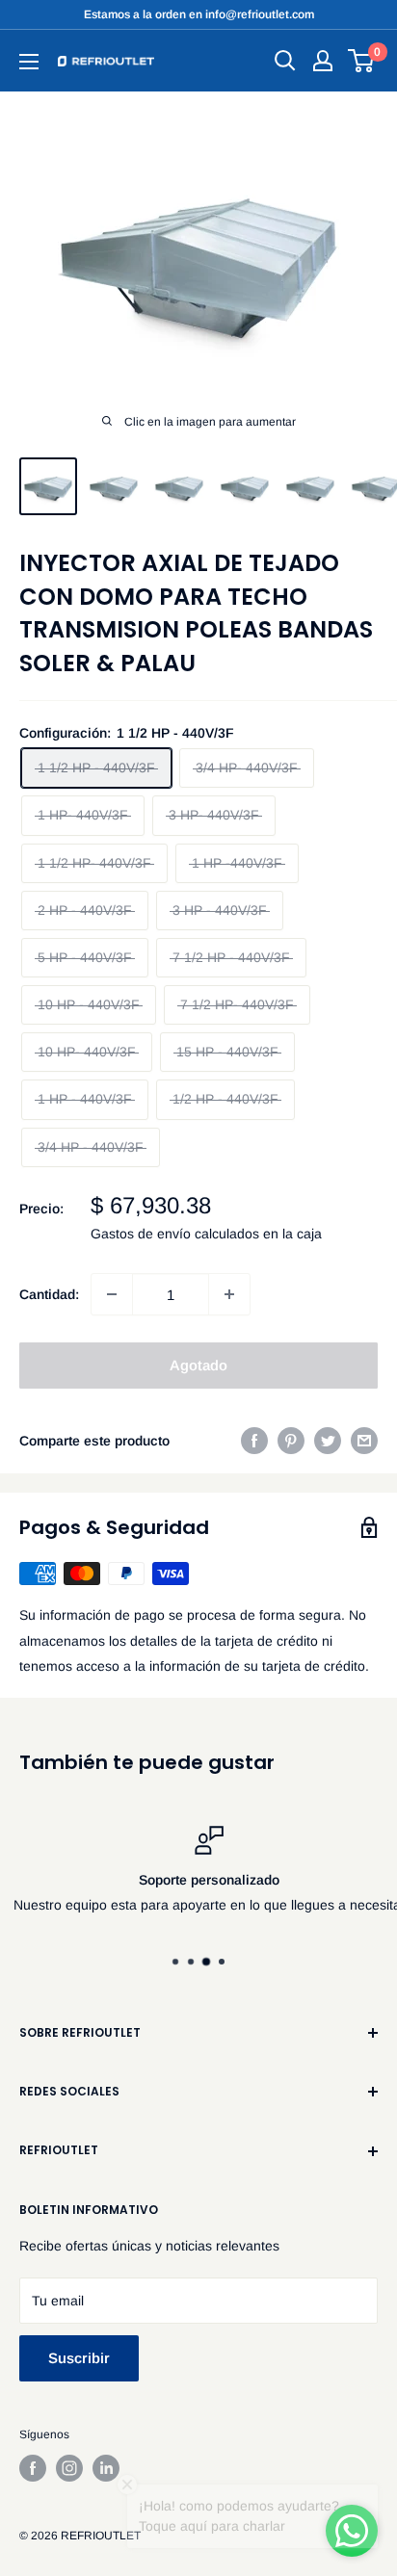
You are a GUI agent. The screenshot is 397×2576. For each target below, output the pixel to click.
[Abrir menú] (29, 62)
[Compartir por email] (364, 1441)
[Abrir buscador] (285, 61)
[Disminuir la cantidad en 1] (112, 1294)
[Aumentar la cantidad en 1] (229, 1294)
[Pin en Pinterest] (291, 1441)
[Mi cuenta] (323, 61)
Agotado (198, 1365)
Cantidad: (49, 1294)
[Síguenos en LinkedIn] (106, 2468)
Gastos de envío (141, 1234)
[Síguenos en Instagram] (69, 2468)
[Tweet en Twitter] (328, 1441)
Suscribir (79, 2358)
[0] (362, 61)
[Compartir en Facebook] (254, 1441)
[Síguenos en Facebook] (33, 2468)
